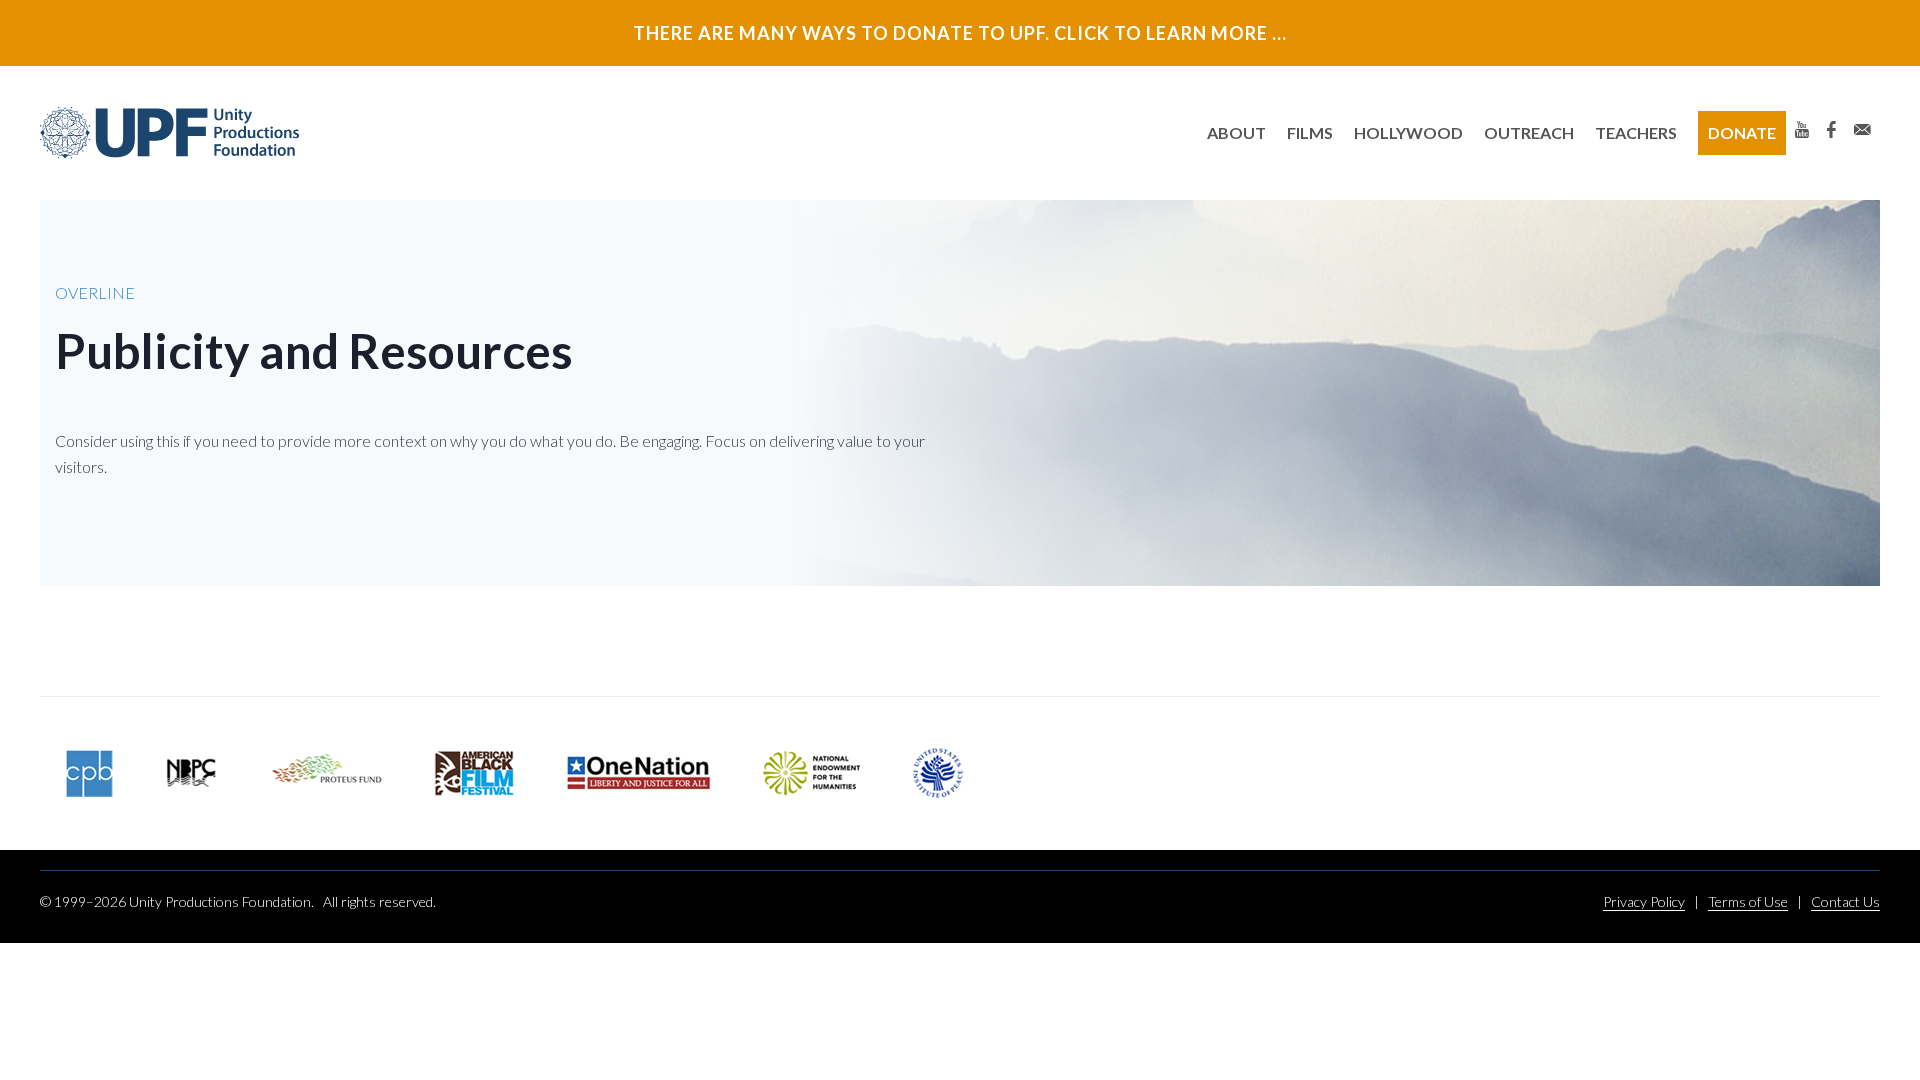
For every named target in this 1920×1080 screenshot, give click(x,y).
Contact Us (1845, 901)
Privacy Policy (1644, 901)
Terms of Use (1748, 901)
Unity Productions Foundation (170, 133)
